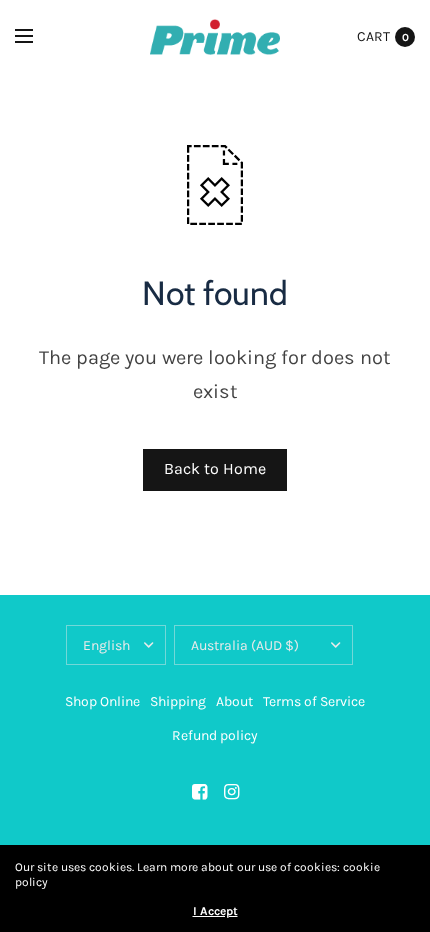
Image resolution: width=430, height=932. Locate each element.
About (234, 701)
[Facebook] (199, 792)
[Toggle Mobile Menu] (37, 37)
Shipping (178, 701)
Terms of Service (314, 701)
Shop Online (102, 701)
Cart (373, 36)
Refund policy (215, 735)
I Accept (215, 911)
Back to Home (215, 468)
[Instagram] (231, 792)
